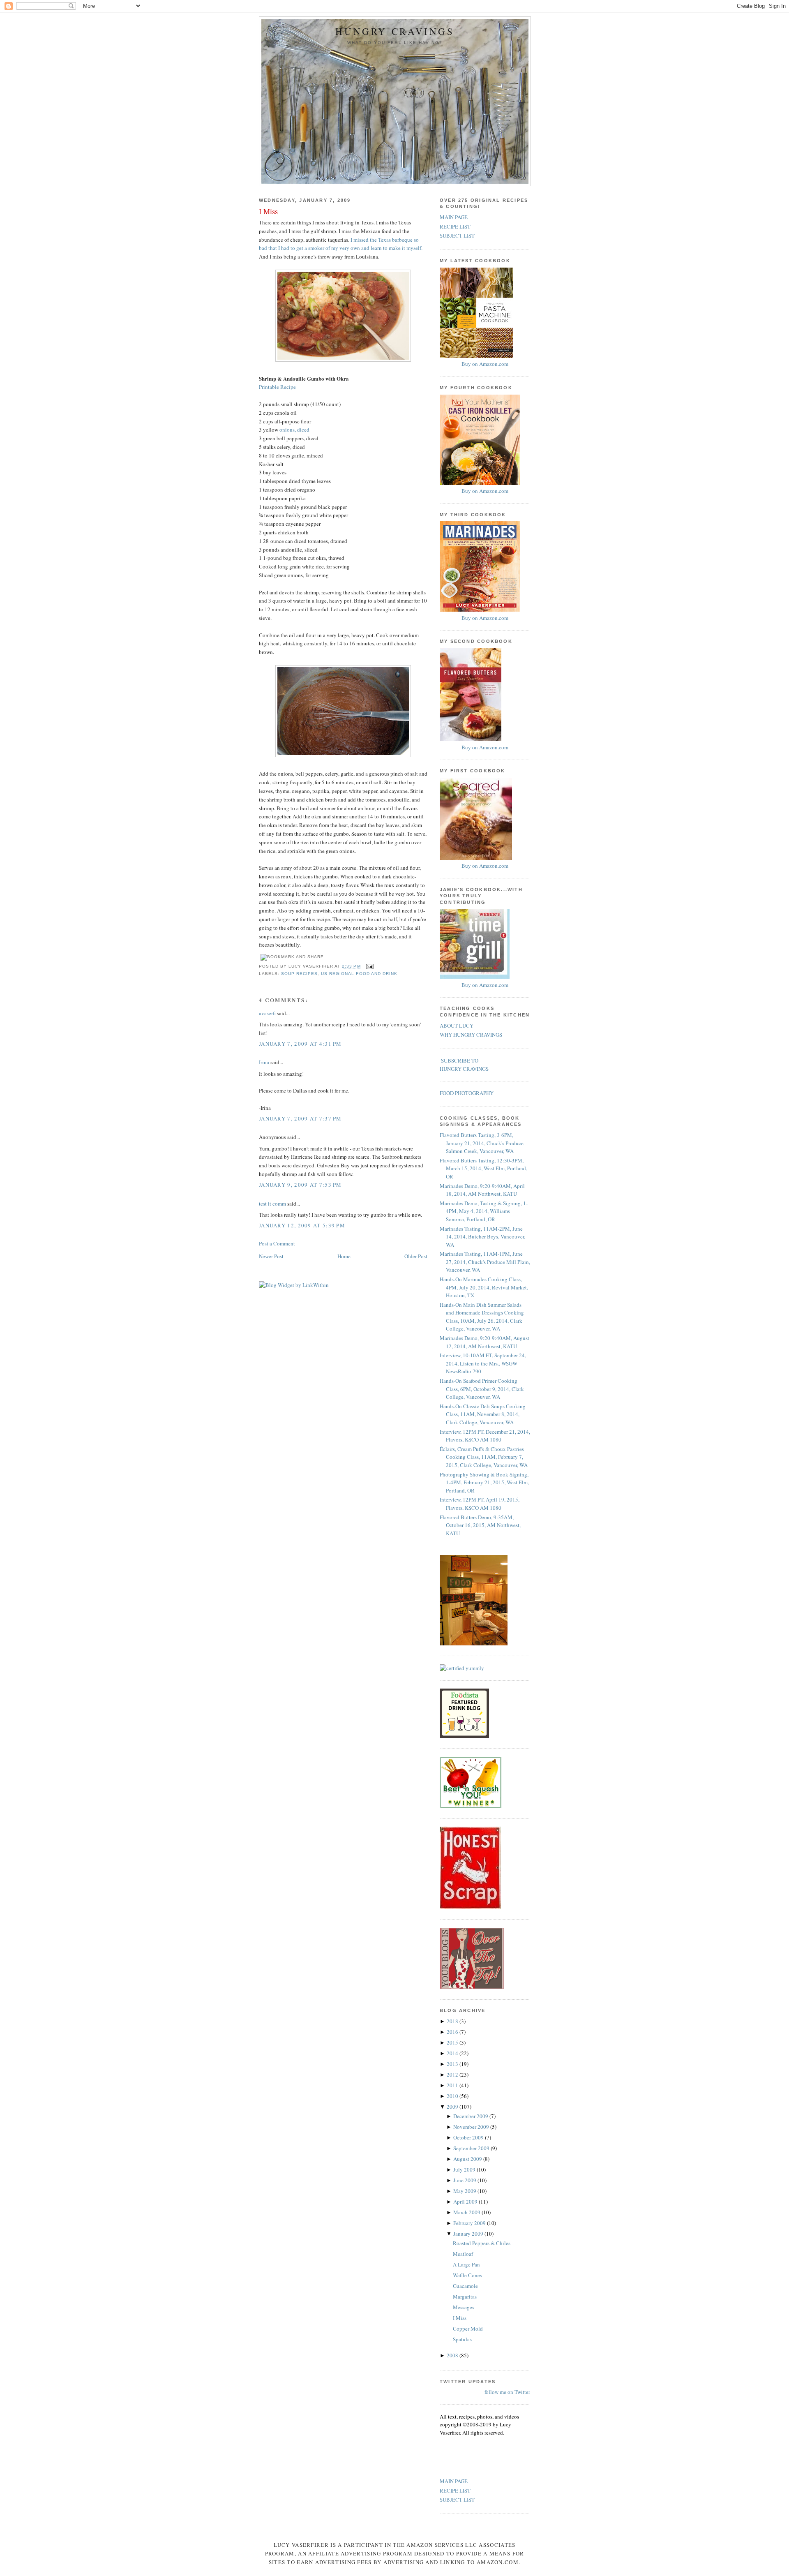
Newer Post (271, 1256)
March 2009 (467, 2212)
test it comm (272, 1204)
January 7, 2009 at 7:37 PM (300, 1118)
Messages (464, 2307)
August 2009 (468, 2159)
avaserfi (267, 1013)
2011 (453, 2085)
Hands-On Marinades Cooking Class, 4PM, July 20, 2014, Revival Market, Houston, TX (484, 1287)
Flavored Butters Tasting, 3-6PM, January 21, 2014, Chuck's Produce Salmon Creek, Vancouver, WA (482, 1143)
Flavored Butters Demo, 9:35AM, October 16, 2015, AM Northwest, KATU (480, 1525)
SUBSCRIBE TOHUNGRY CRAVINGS (464, 1065)
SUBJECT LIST (457, 236)
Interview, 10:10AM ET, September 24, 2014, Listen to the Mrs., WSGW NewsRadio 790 (483, 1363)
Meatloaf (463, 2254)
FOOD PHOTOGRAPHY (467, 1093)
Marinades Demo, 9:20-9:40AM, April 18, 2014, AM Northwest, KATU (482, 1190)
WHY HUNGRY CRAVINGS (471, 1035)
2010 (453, 2096)
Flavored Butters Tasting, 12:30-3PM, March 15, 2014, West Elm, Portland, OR (483, 1168)
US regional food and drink (359, 974)
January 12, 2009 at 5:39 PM (302, 1225)
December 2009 (471, 2116)
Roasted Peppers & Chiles (482, 2243)
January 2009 (469, 2234)
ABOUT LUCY (457, 1026)
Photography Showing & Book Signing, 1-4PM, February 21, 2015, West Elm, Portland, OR (484, 1482)
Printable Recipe (277, 387)
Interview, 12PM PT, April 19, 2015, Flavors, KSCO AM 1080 (480, 1504)
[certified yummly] (462, 1668)
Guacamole (465, 2286)
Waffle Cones (467, 2275)
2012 (453, 2075)
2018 (453, 2021)
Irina (264, 1062)
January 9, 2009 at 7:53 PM (300, 1185)
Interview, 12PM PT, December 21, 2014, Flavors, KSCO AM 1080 (485, 1436)
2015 (453, 2042)
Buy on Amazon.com (485, 364)
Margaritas (465, 2296)
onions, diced (294, 430)
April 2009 (466, 2202)
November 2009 (472, 2127)
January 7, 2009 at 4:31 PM (300, 1044)
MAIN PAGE (454, 217)
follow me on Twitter (507, 2392)
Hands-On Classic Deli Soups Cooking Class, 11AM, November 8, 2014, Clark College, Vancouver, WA (483, 1414)
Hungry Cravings (395, 31)
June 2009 (465, 2180)
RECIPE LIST (455, 226)
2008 (453, 2355)
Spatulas (462, 2339)
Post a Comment (277, 1243)
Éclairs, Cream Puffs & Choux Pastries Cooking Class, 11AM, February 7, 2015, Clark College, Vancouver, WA (484, 1457)
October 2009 (469, 2137)
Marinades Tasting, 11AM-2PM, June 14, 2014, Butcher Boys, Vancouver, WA (482, 1237)
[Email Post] (369, 966)
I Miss (268, 211)
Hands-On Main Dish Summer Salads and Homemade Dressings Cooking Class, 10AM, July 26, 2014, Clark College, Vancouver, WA (482, 1317)
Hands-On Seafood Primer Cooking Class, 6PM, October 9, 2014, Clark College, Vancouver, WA (482, 1389)
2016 (453, 2032)
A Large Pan (466, 2264)
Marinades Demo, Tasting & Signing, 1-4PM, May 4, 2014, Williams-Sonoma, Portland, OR (484, 1211)
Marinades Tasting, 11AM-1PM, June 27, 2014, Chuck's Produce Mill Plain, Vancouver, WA (485, 1262)
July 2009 (465, 2169)
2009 (453, 2107)
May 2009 (465, 2191)
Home (344, 1256)
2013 (453, 2064)
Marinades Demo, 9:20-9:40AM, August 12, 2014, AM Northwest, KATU (484, 1342)
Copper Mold (468, 2329)
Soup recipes (299, 974)
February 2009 (470, 2223)
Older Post (416, 1256)
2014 (453, 2053)
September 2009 (472, 2148)
